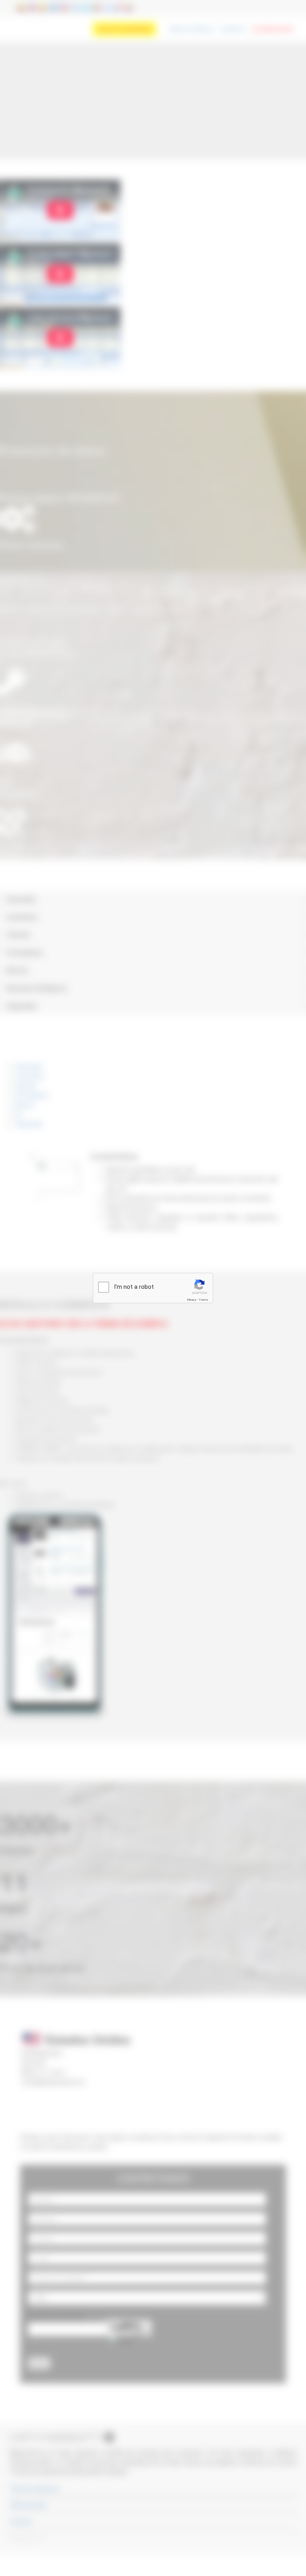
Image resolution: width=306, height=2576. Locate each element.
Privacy (192, 1300)
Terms (204, 1300)
